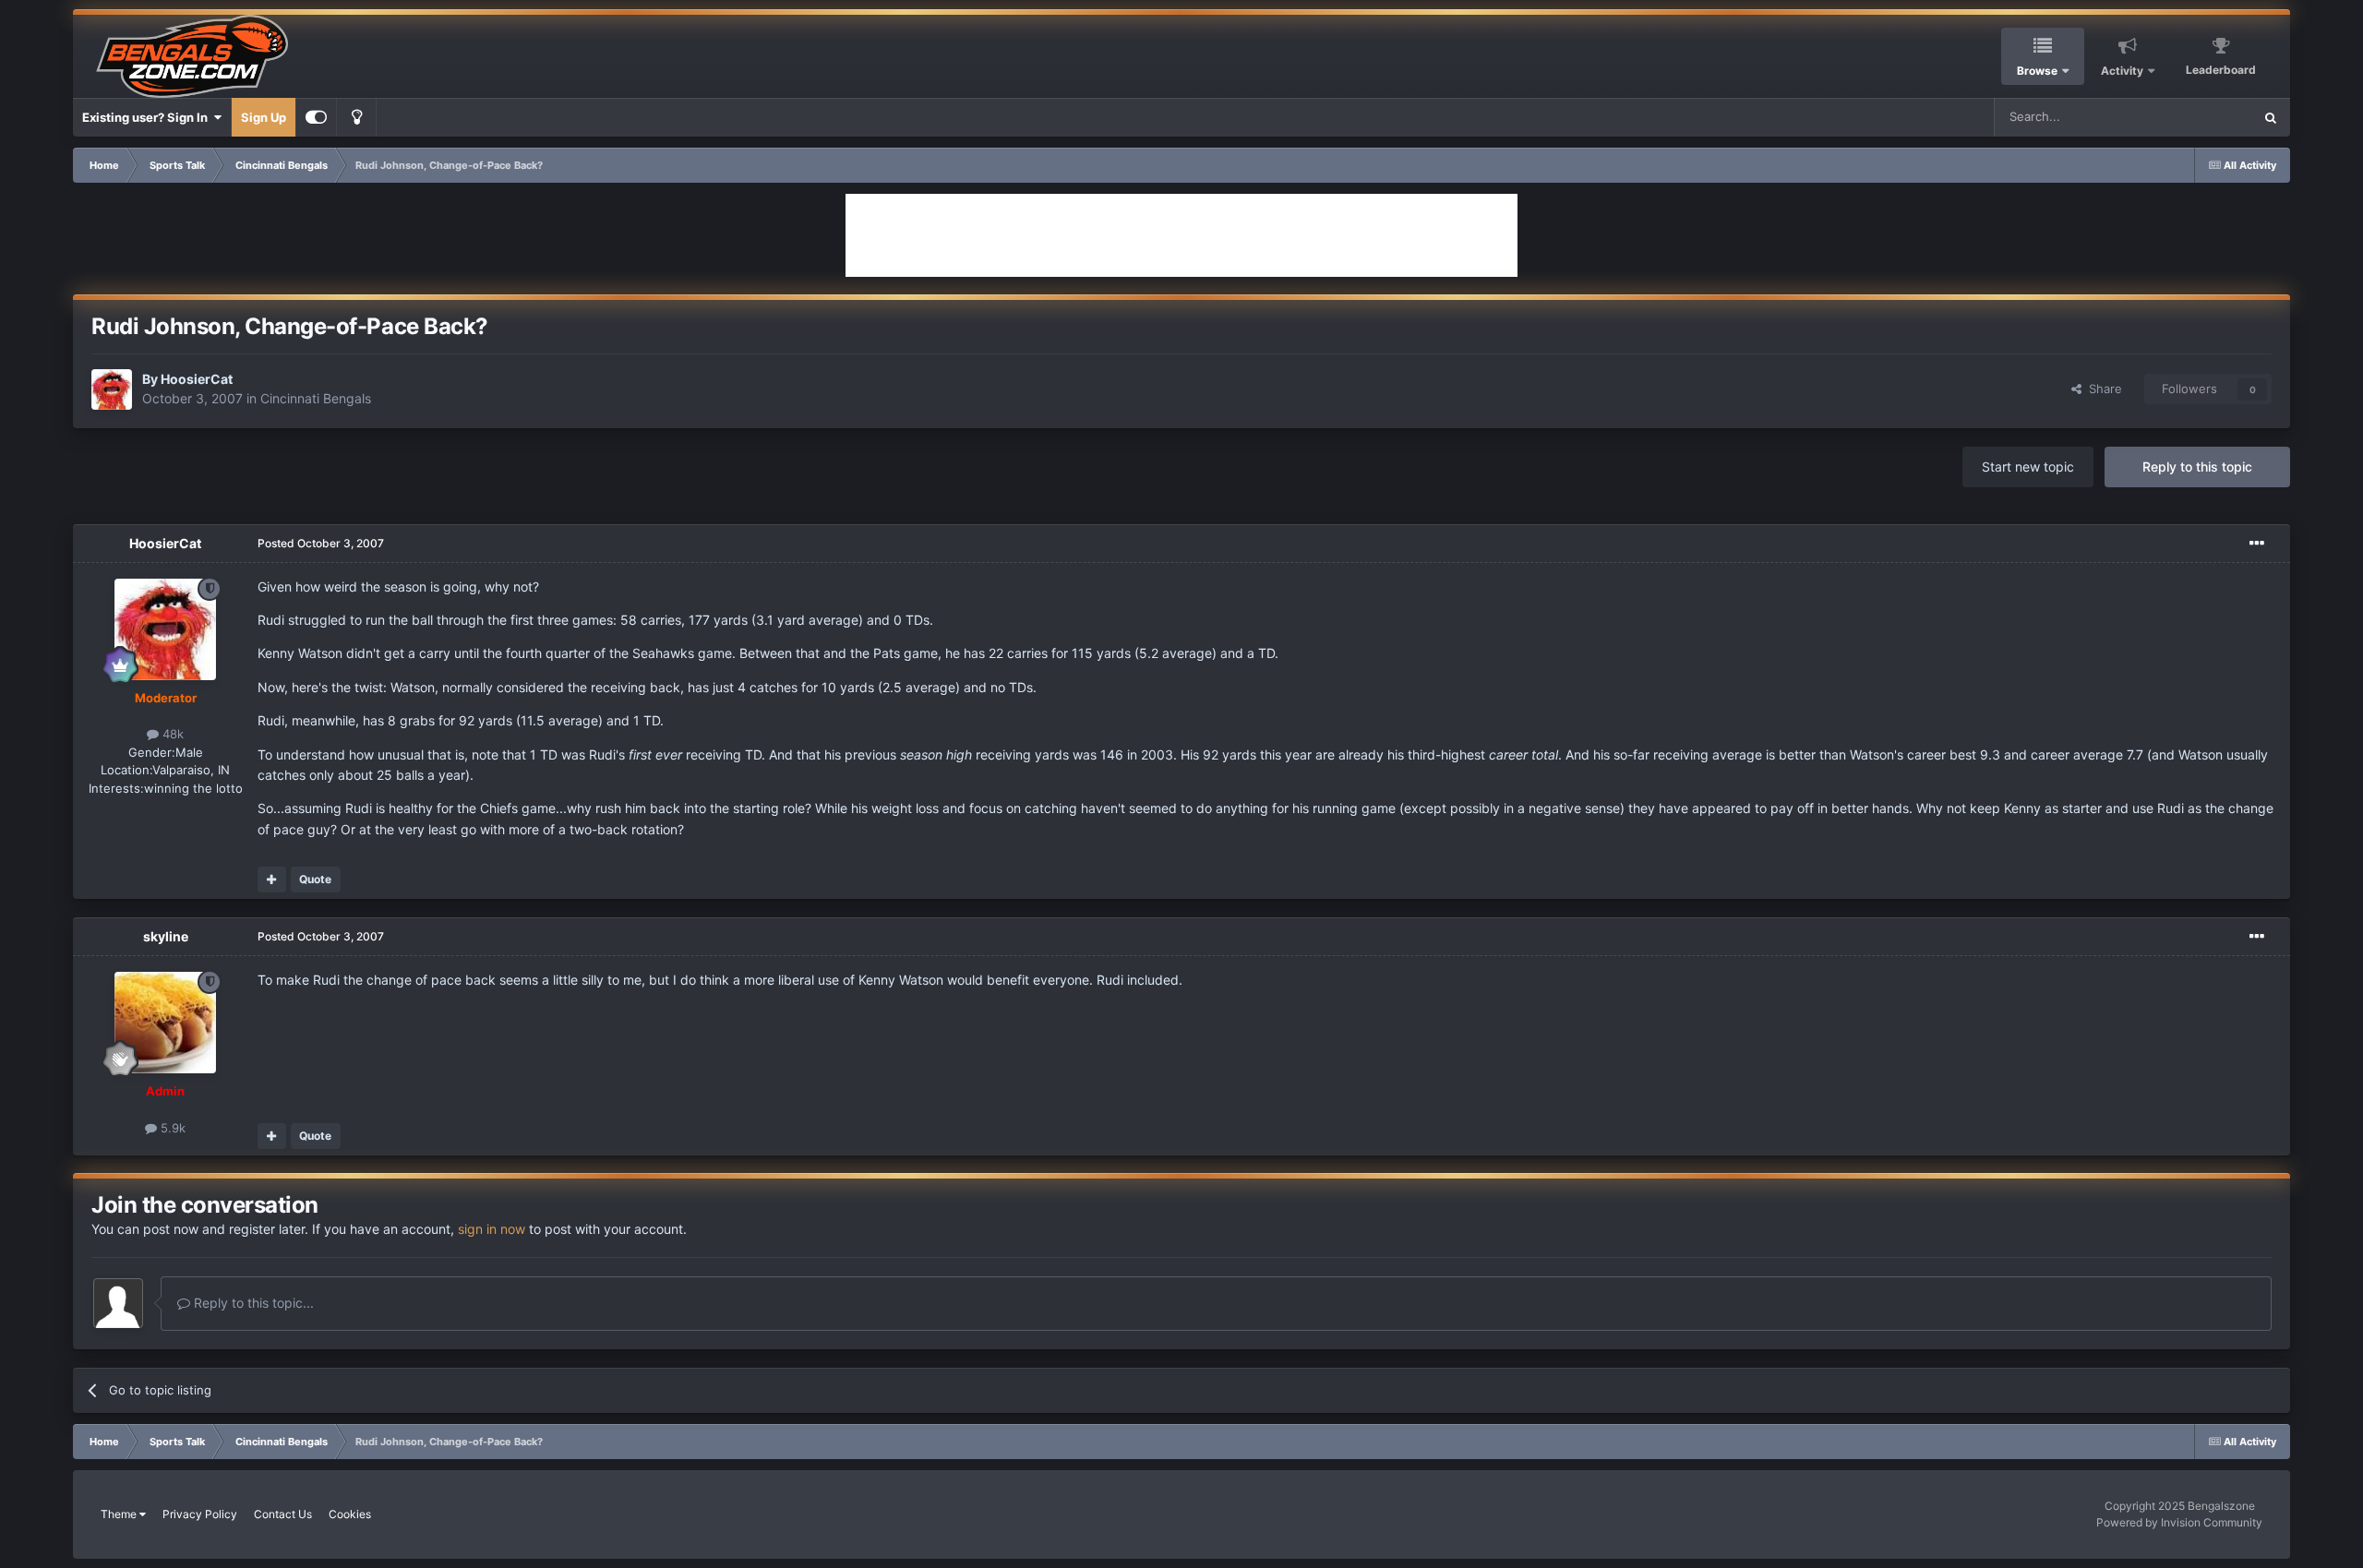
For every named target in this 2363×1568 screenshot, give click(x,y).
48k (171, 734)
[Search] (2271, 117)
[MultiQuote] (272, 880)
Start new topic (2028, 467)
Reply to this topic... (252, 1303)
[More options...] (2257, 544)
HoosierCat (197, 379)
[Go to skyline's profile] (165, 1023)
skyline (166, 936)
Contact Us (283, 1514)
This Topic (2200, 117)
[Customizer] (316, 117)
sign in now (492, 1229)
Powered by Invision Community (2179, 1522)
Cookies (350, 1514)
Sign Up (264, 117)
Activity (2122, 71)
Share (2102, 389)
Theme (120, 1514)
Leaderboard (2221, 70)
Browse (2037, 71)
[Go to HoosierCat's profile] (112, 389)
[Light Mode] (356, 117)
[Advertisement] (1181, 235)
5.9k (171, 1128)
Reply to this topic (2197, 467)
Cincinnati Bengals (316, 398)
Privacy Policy (200, 1514)
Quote (315, 879)
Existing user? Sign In (148, 117)
